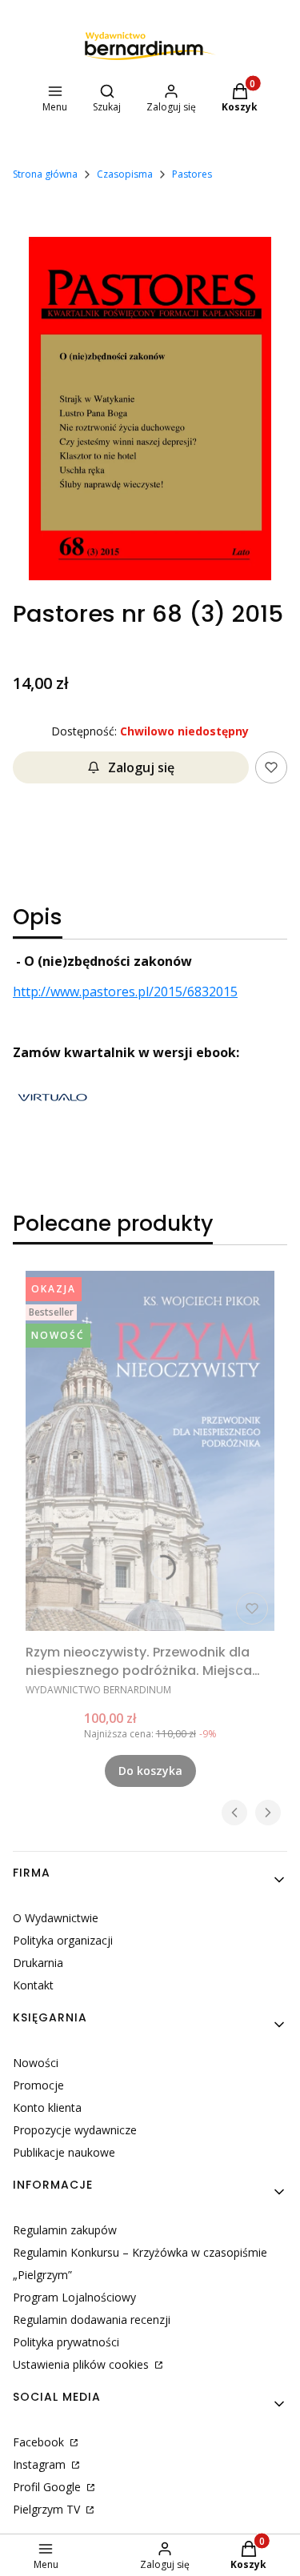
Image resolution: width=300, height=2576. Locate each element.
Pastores (192, 174)
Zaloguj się (141, 767)
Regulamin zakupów (65, 2230)
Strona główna (45, 174)
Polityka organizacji (63, 1940)
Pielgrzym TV (48, 2509)
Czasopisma (125, 174)
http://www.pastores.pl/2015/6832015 (125, 992)
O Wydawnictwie (56, 1918)
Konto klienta (47, 2107)
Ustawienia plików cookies (82, 2364)
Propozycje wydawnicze (75, 2130)
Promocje (38, 2085)
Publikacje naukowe (64, 2152)
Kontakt (33, 1985)
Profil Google (48, 2487)
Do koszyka (150, 1771)
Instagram (41, 2464)
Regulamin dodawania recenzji (92, 2320)
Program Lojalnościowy (74, 2297)
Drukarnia (38, 1963)
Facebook (40, 2442)
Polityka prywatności (66, 2342)
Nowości (36, 2063)
